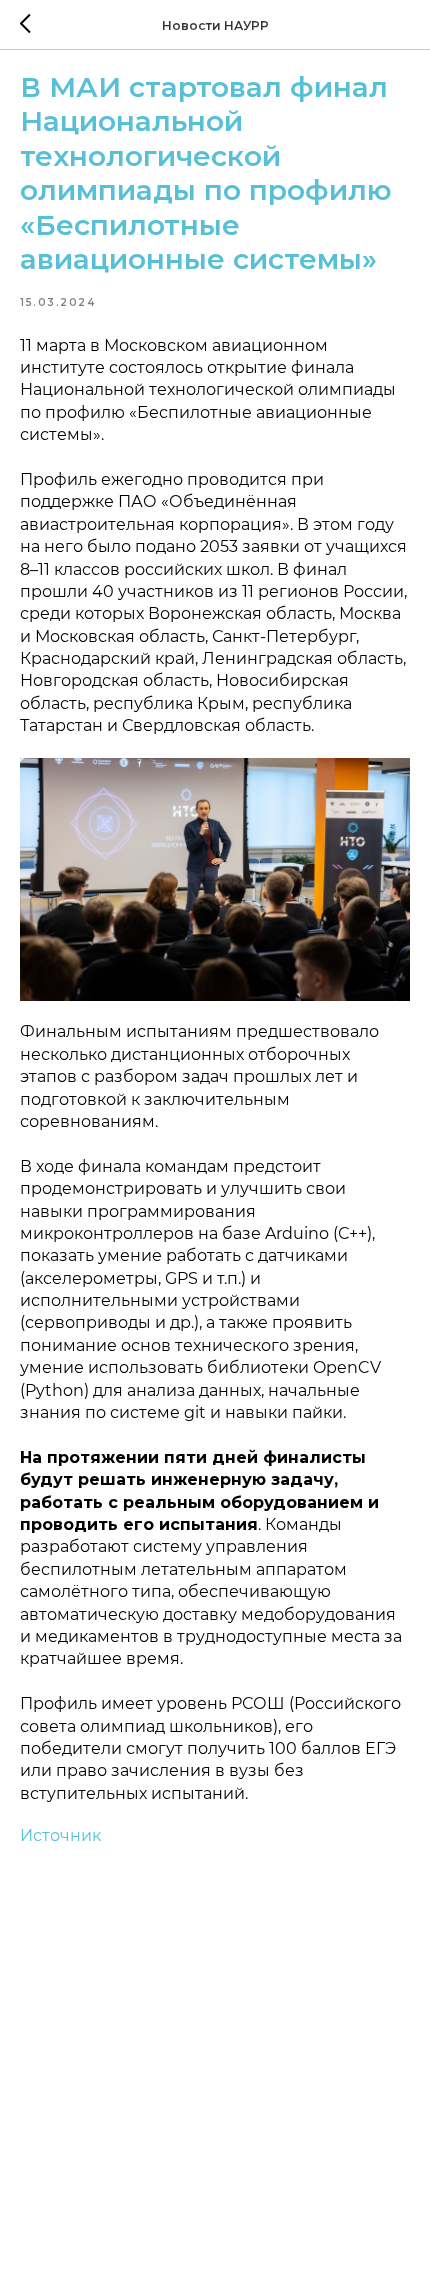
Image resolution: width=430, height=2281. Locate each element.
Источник (60, 1835)
